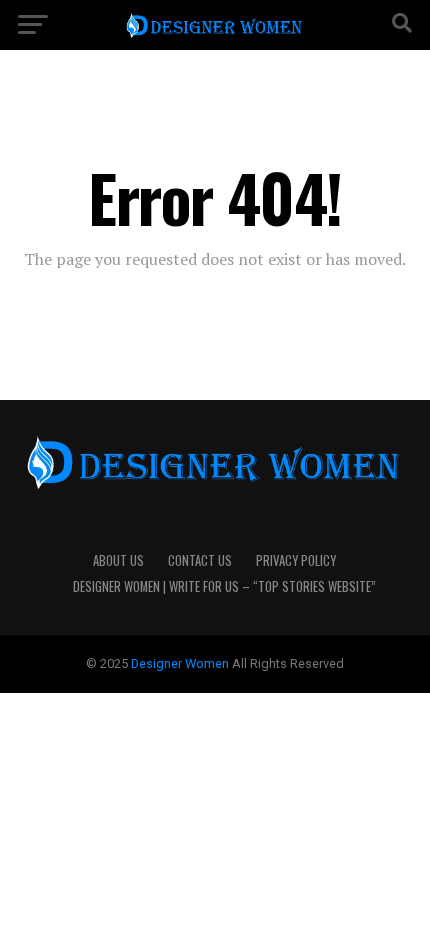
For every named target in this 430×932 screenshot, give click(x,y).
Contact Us (200, 560)
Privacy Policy (296, 560)
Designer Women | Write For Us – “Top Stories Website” (224, 586)
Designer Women (181, 663)
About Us (118, 560)
